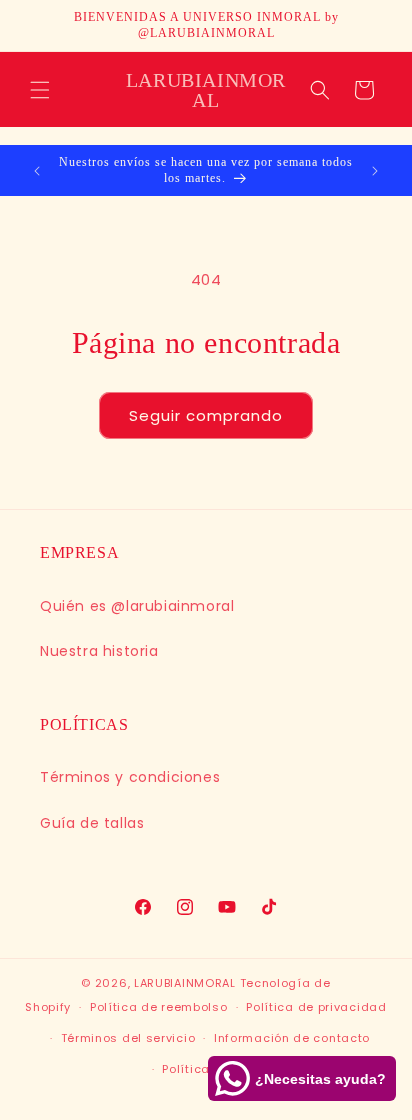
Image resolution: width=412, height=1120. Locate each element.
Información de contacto (292, 1038)
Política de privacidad (316, 1007)
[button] (40, 90)
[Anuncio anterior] (37, 171)
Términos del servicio (128, 1038)
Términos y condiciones (130, 777)
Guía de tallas (92, 823)
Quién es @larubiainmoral (137, 606)
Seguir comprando (206, 415)
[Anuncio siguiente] (375, 171)
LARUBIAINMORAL (185, 983)
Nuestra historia (99, 651)
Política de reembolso (159, 1007)
